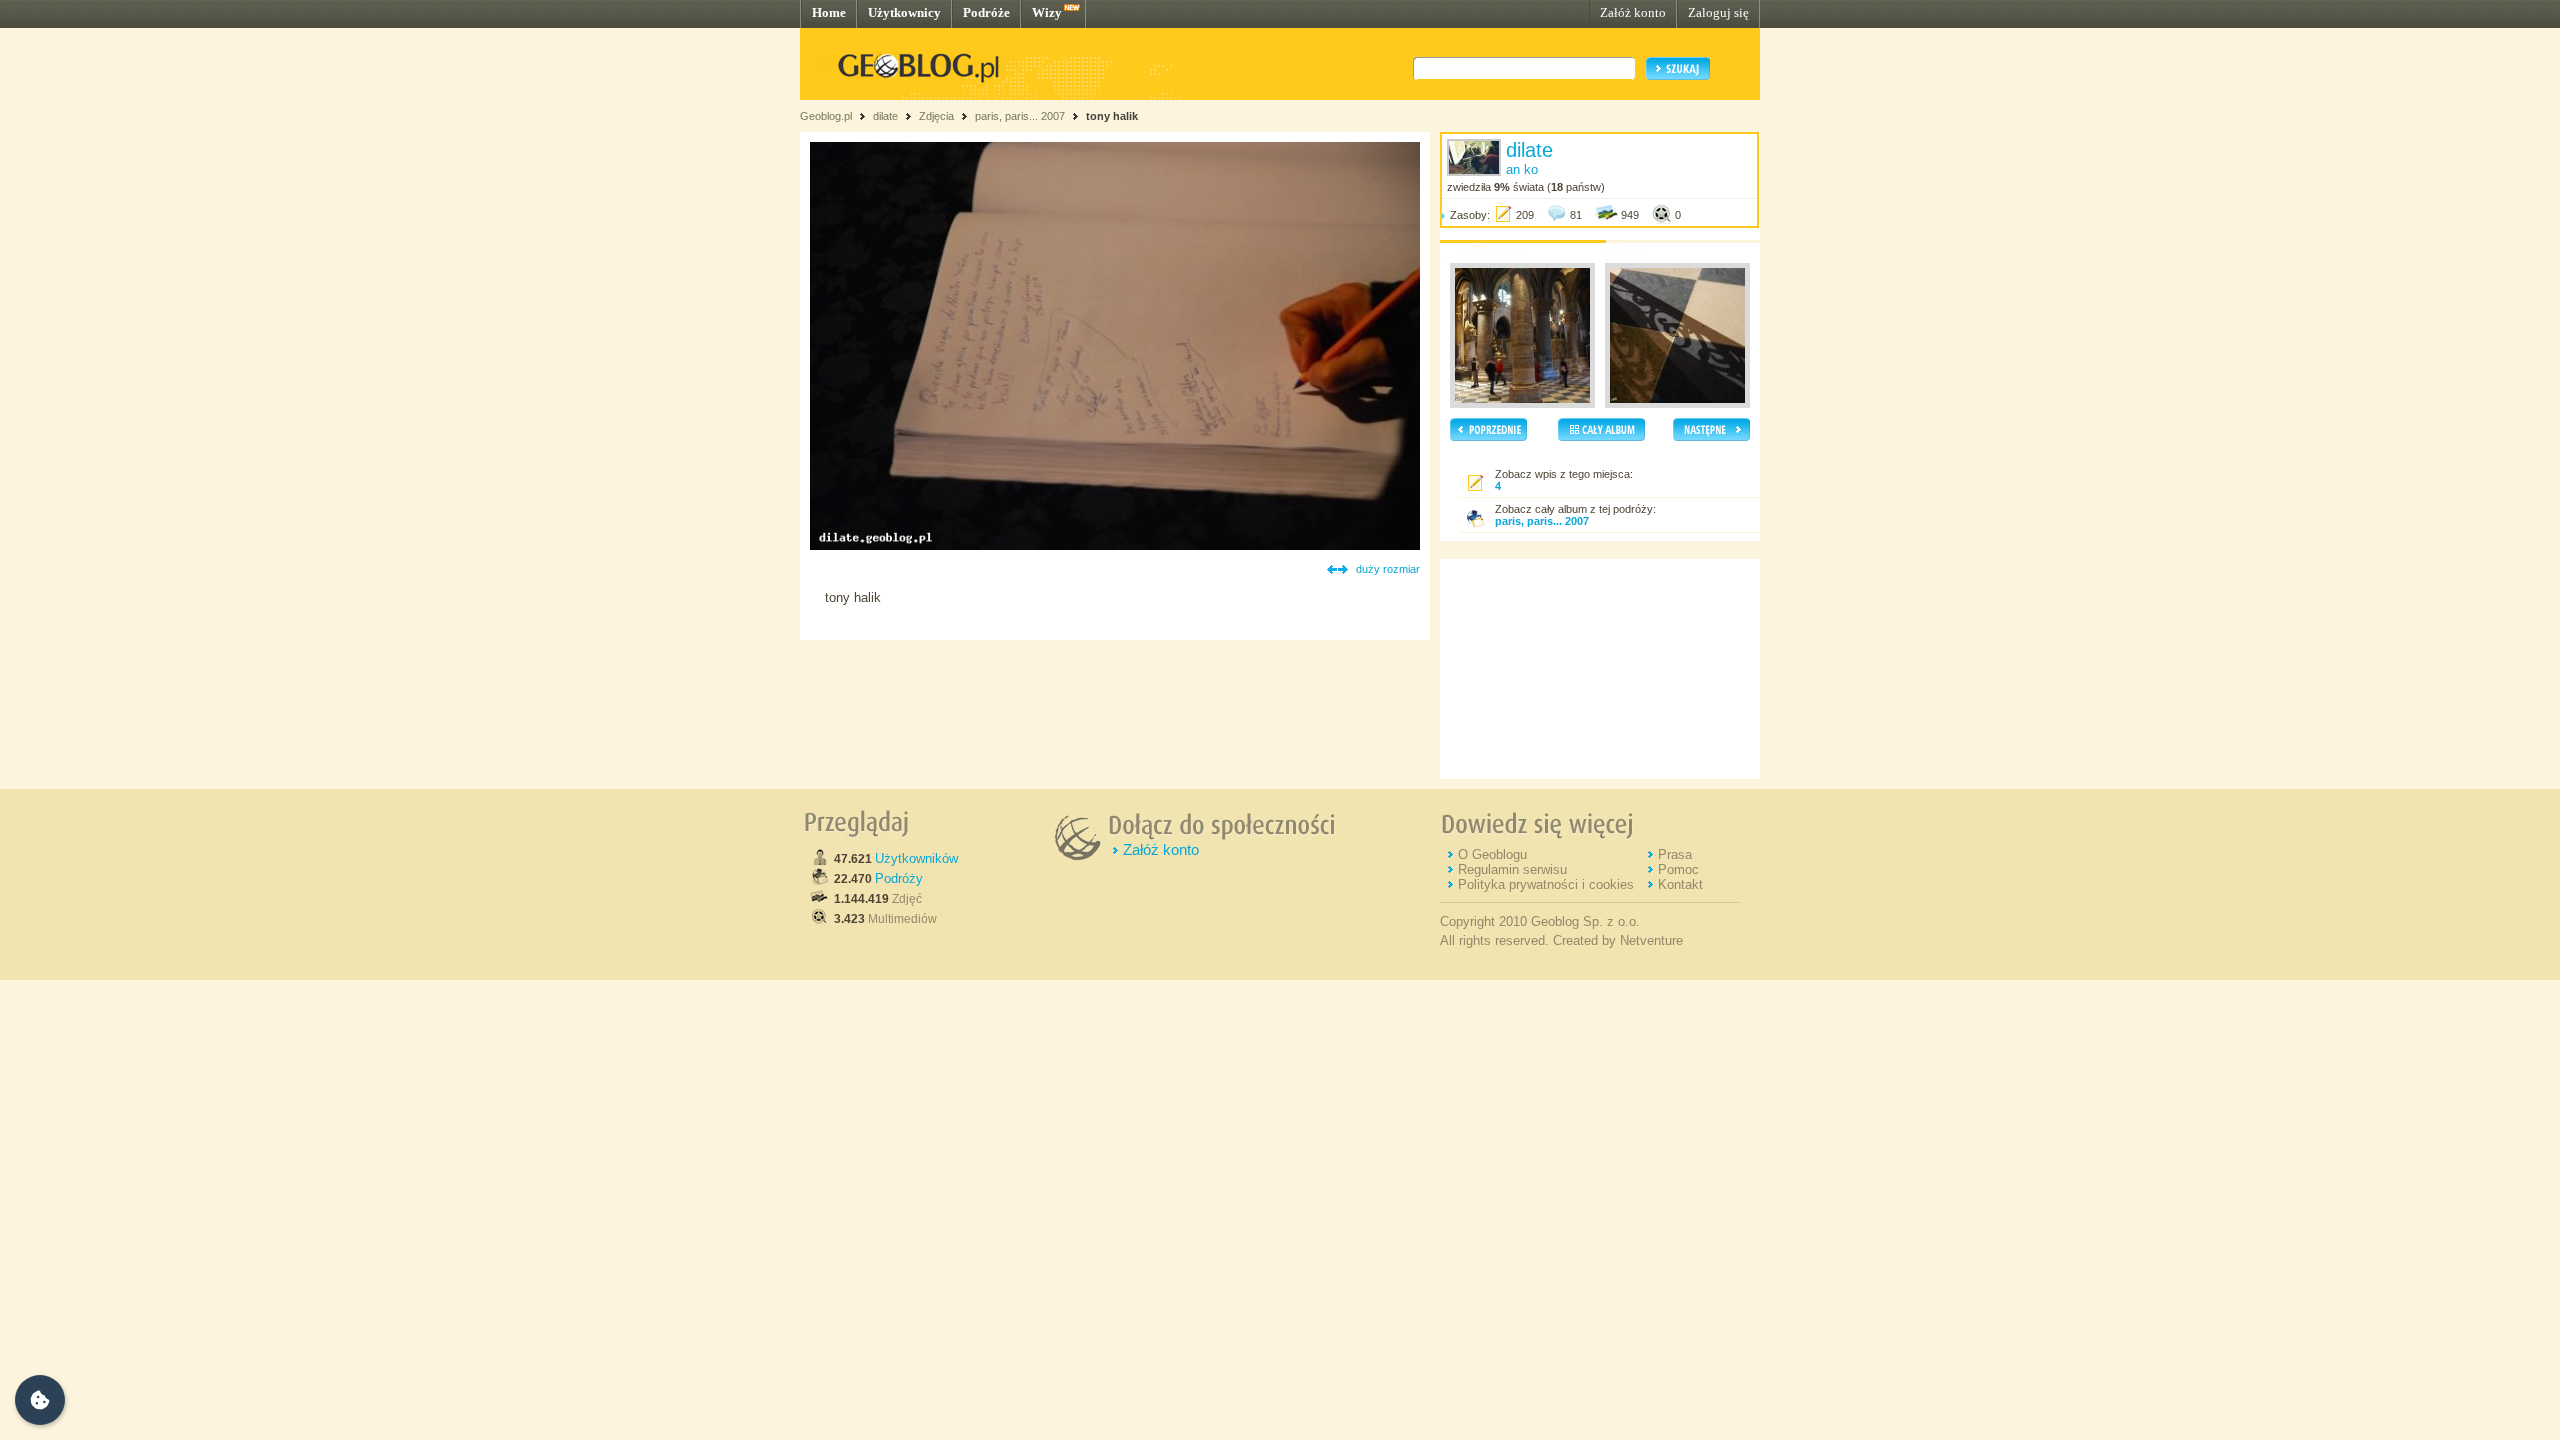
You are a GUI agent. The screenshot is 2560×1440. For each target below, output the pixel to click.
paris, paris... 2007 (1020, 116)
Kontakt (1680, 884)
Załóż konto (1633, 12)
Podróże (986, 12)
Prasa (1675, 854)
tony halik (1112, 116)
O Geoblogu (1492, 854)
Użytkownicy (904, 12)
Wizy (1047, 12)
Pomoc (1678, 869)
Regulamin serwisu (1512, 869)
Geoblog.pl (826, 116)
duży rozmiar (1388, 569)
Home (829, 12)
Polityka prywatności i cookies (1546, 884)
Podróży (899, 878)
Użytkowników (916, 858)
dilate (885, 116)
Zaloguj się (1718, 12)
